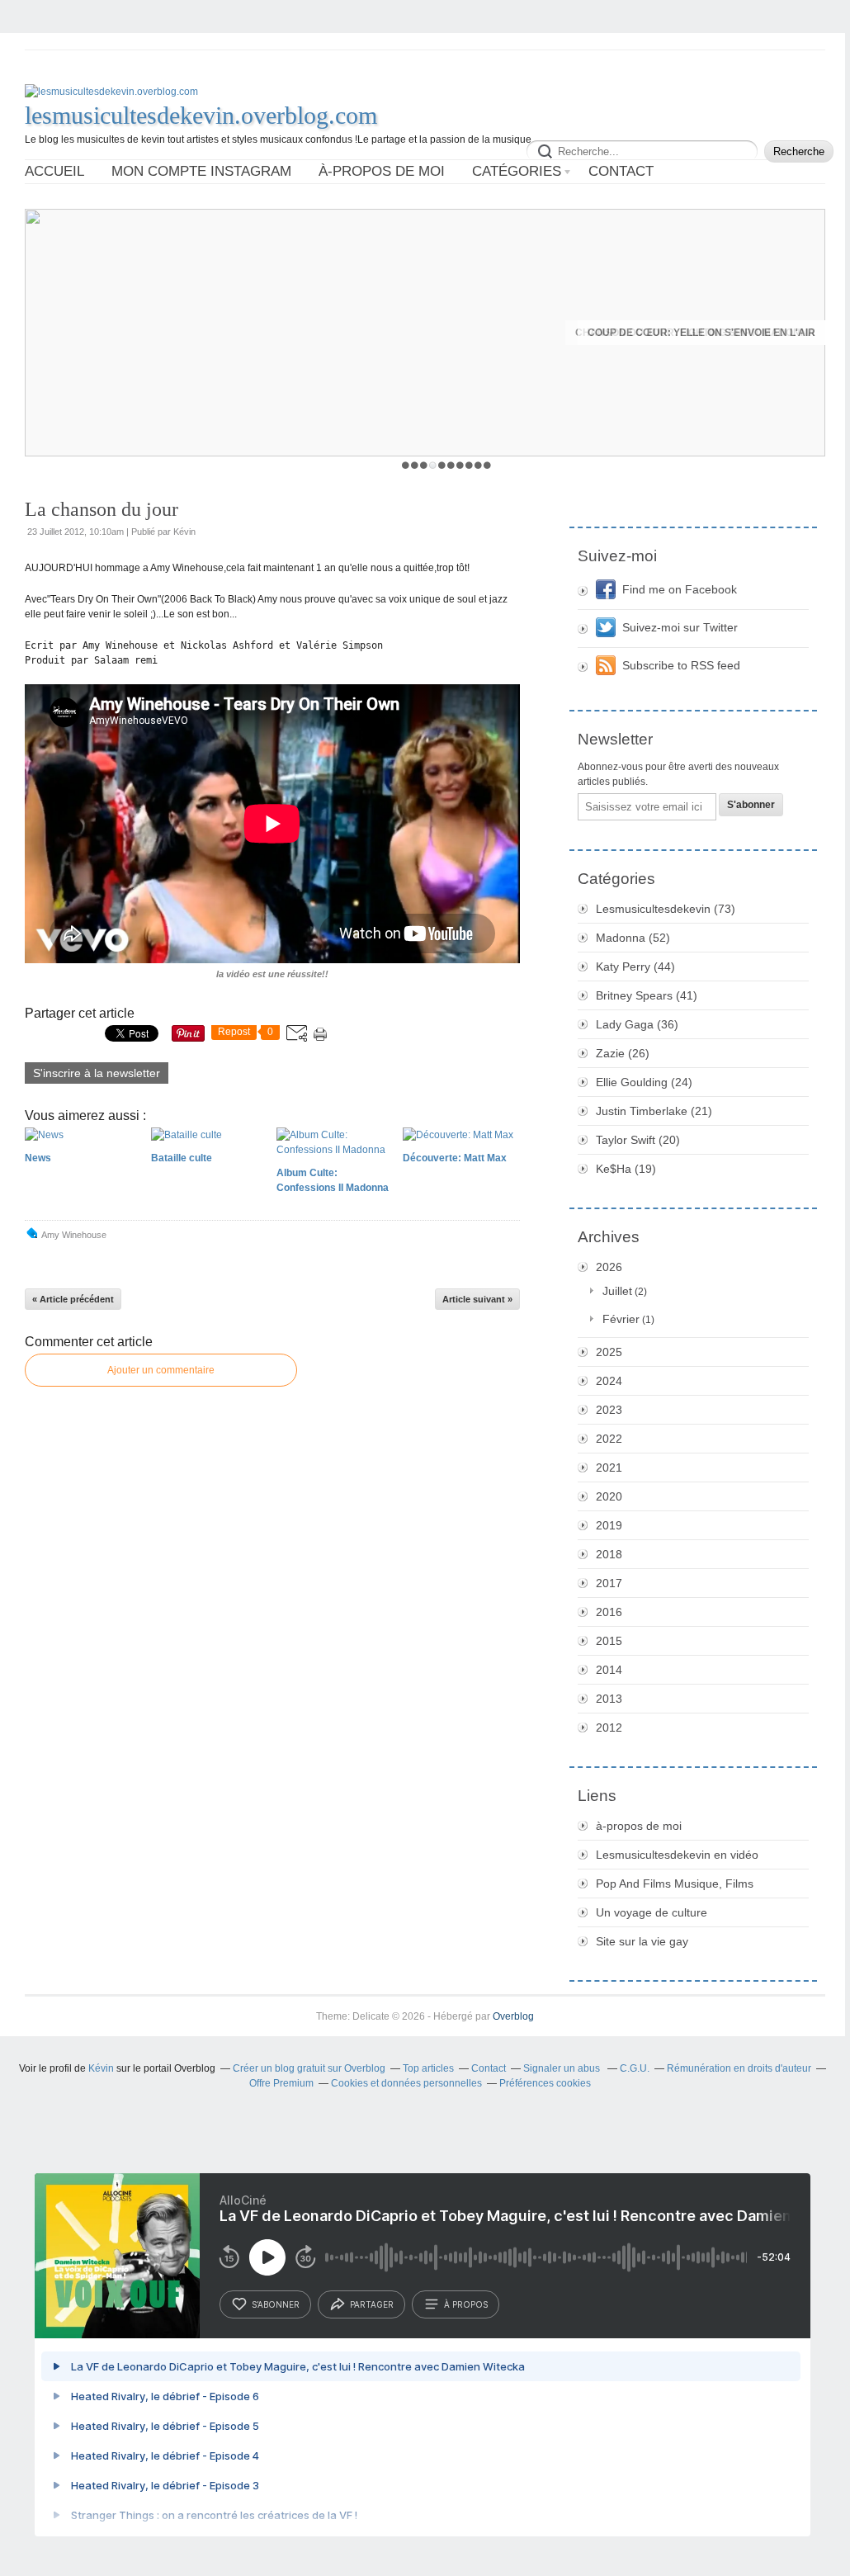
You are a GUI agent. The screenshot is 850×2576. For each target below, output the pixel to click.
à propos (466, 2304)
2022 (609, 1439)
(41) (647, 995)
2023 (609, 1410)
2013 (609, 1699)
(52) (633, 938)
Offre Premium (281, 2083)
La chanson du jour (102, 509)
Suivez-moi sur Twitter (680, 627)
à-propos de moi (382, 171)
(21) (654, 1111)
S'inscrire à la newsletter (97, 1073)
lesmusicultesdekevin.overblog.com (201, 115)
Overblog (513, 2016)
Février (621, 1319)
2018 (609, 1554)
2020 (609, 1496)
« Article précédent (73, 1299)
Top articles (428, 2068)
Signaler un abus (563, 2068)
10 (487, 465)
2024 (609, 1381)
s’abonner (276, 2304)
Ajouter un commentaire (161, 1370)
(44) (635, 967)
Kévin (101, 2068)
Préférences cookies (545, 2083)
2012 (609, 1728)
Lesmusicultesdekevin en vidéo (677, 1855)
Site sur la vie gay (642, 1941)
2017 (609, 1583)
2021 (609, 1468)
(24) (644, 1082)
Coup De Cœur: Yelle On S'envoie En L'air (701, 333)
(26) (623, 1053)
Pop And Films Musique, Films (675, 1884)
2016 (609, 1612)
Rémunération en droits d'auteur (739, 2068)
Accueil (54, 171)
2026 (609, 1267)
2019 (609, 1525)
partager (372, 2304)
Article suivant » (477, 1299)
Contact (621, 171)
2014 (609, 1670)
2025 (609, 1352)
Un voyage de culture (652, 1912)
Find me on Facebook (680, 589)
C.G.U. (635, 2068)
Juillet (617, 1291)
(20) (638, 1140)
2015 (609, 1641)
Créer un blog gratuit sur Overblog (309, 2068)
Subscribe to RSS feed (681, 665)
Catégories (517, 171)
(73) (666, 909)
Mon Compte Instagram (201, 171)
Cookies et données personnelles (406, 2083)
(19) (626, 1169)
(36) (637, 1024)
